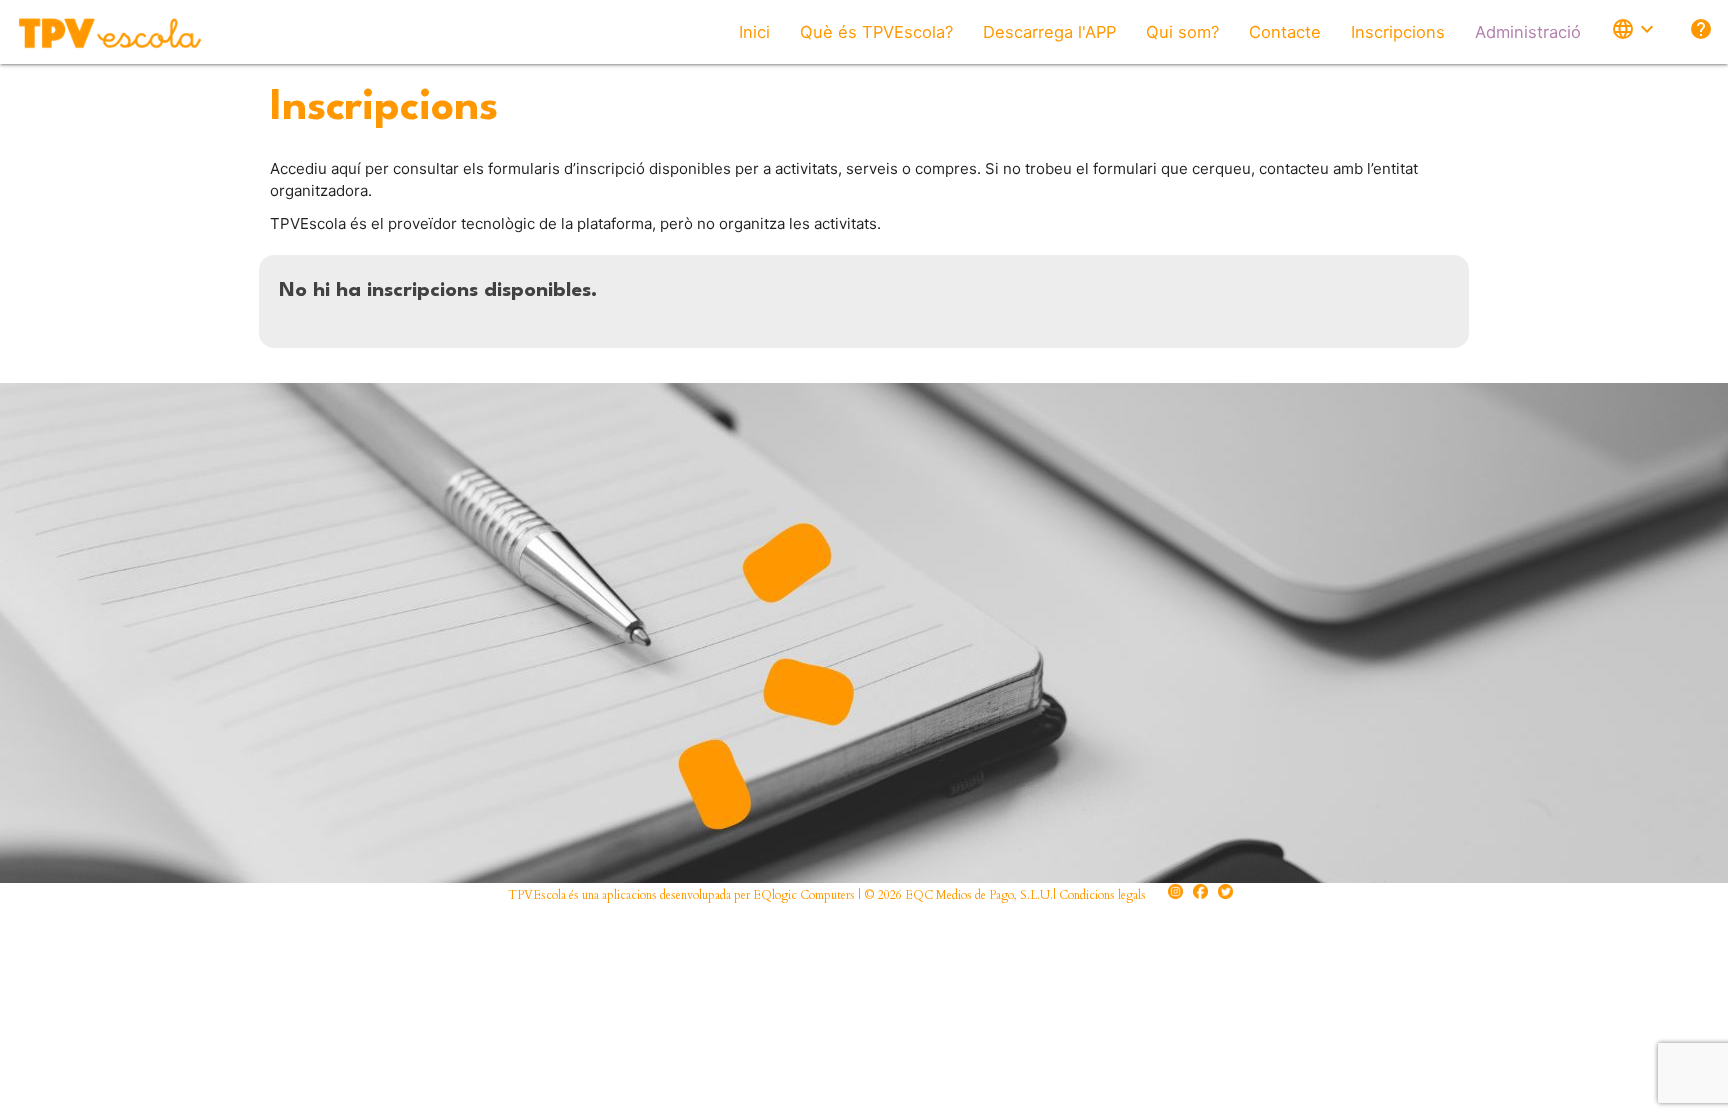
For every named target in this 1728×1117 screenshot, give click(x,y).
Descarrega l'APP (1049, 32)
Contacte (1285, 32)
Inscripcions (1398, 32)
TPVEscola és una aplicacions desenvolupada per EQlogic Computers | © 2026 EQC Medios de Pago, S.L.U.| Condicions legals (827, 895)
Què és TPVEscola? (876, 32)
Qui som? (1182, 32)
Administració (1528, 32)
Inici (754, 32)
